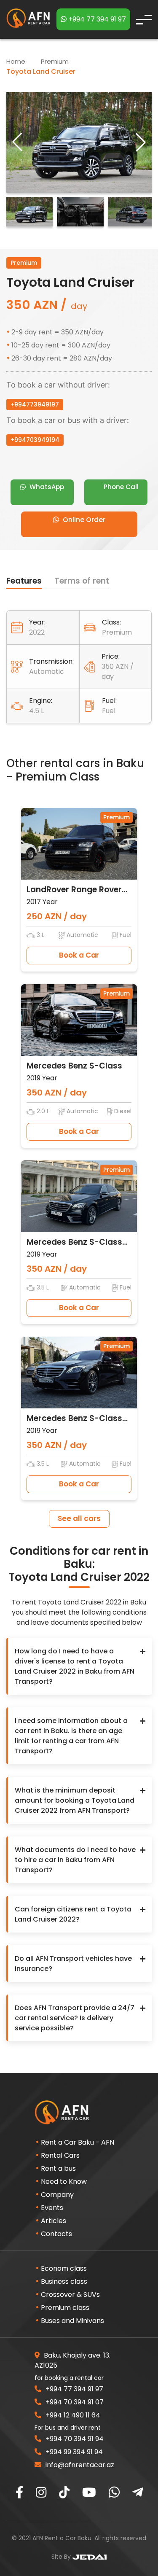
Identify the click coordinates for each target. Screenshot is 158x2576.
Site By (62, 2557)
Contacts (56, 2234)
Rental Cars (60, 2155)
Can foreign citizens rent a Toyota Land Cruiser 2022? (73, 1914)
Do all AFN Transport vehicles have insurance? (73, 1964)
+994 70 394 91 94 (74, 2439)
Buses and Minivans (72, 2321)
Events (52, 2208)
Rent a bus (58, 2168)
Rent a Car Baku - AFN (78, 2142)
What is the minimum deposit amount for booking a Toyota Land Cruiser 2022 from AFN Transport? (75, 1800)
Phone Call (120, 487)
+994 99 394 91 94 (73, 2452)
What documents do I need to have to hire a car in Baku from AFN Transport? (75, 1860)
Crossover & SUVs (70, 2295)
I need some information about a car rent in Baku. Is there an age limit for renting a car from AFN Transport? (71, 1736)
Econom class (64, 2268)
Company (57, 2195)
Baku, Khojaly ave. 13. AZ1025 (72, 2360)
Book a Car (79, 955)
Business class (64, 2281)
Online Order (83, 520)
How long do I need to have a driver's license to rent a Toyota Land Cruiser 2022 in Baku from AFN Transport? (75, 1666)
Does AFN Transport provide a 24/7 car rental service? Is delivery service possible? (75, 2018)
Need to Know (64, 2182)
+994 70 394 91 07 (74, 2402)
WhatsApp (46, 487)
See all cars (79, 1518)
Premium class (65, 2308)
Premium (56, 61)
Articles (54, 2221)
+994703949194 (35, 440)
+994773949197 (35, 404)
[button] (141, 142)
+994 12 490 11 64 (72, 2415)
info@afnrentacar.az (79, 2465)
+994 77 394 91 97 (96, 19)
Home (16, 61)
